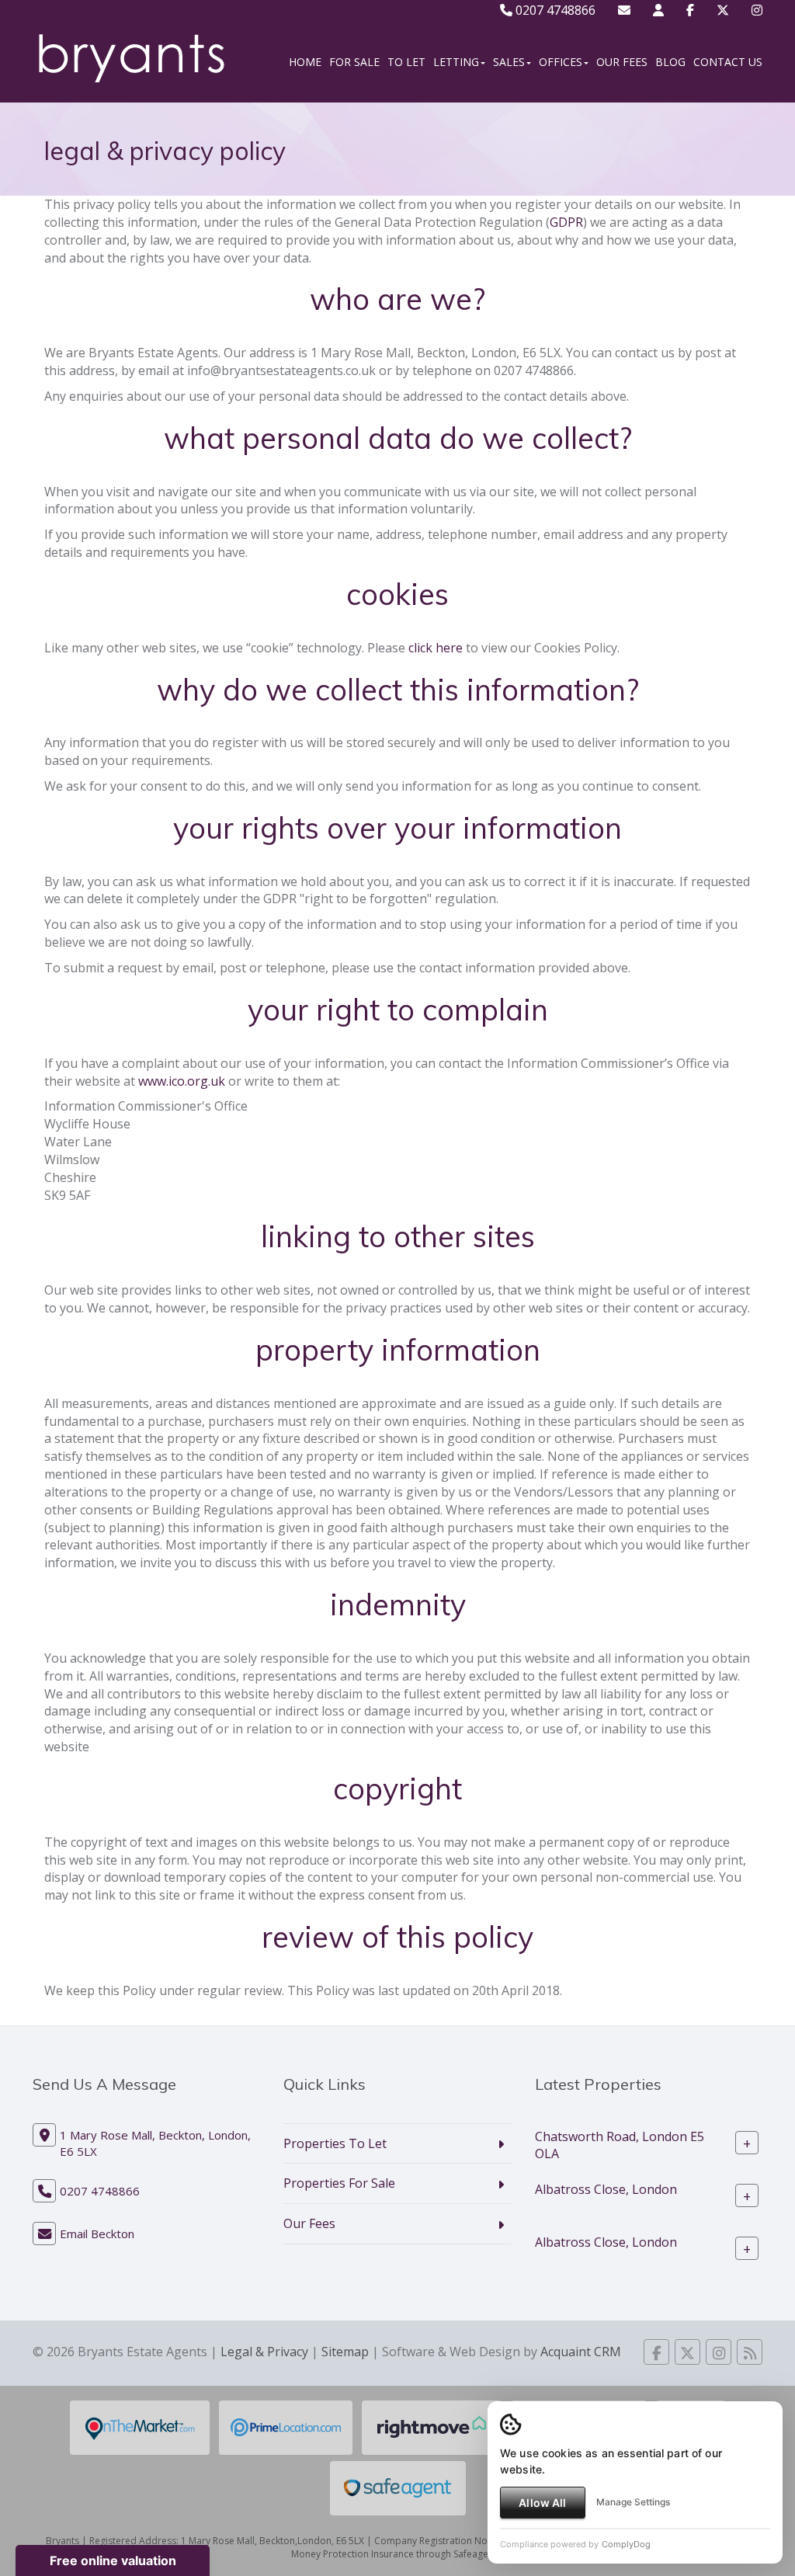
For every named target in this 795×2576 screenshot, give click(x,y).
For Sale (354, 62)
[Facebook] (690, 10)
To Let (406, 62)
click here (436, 648)
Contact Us (728, 62)
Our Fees (622, 62)
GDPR (566, 222)
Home (305, 62)
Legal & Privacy (264, 2352)
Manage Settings (633, 2502)
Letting (456, 62)
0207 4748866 (554, 10)
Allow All (542, 2503)
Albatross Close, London (606, 2188)
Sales (509, 62)
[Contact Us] (658, 10)
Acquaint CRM (581, 2352)
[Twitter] (723, 10)
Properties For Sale (339, 2183)
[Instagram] (757, 10)
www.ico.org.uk (182, 1081)
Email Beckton (97, 2234)
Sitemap (345, 2352)
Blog (670, 62)
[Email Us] (624, 10)
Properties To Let (335, 2143)
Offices (561, 62)
